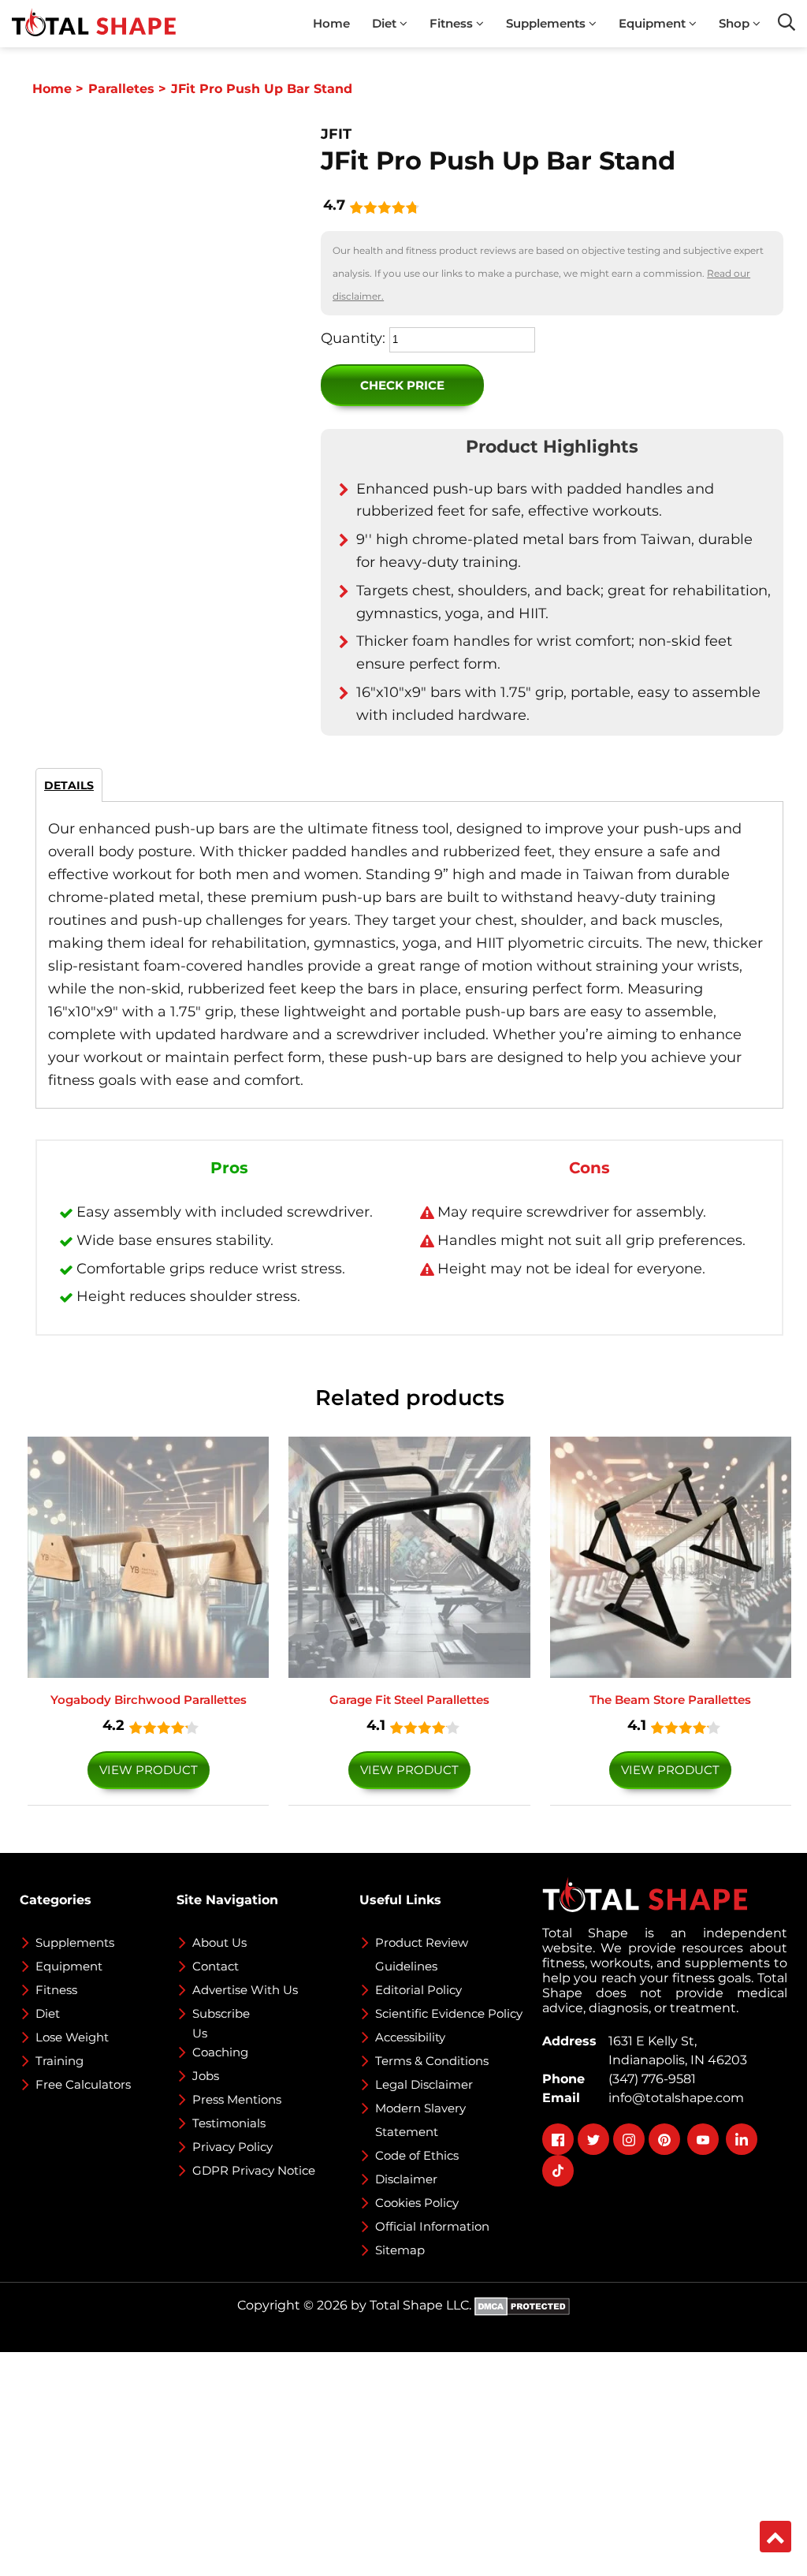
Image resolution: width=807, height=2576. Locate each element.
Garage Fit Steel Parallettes (409, 1700)
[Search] (787, 22)
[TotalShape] (94, 24)
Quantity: (353, 338)
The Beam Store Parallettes (670, 1700)
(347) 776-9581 (649, 2079)
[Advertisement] (403, 2462)
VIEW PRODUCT (149, 1770)
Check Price (402, 385)
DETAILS (69, 785)
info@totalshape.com (673, 2098)
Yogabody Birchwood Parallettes (149, 1700)
